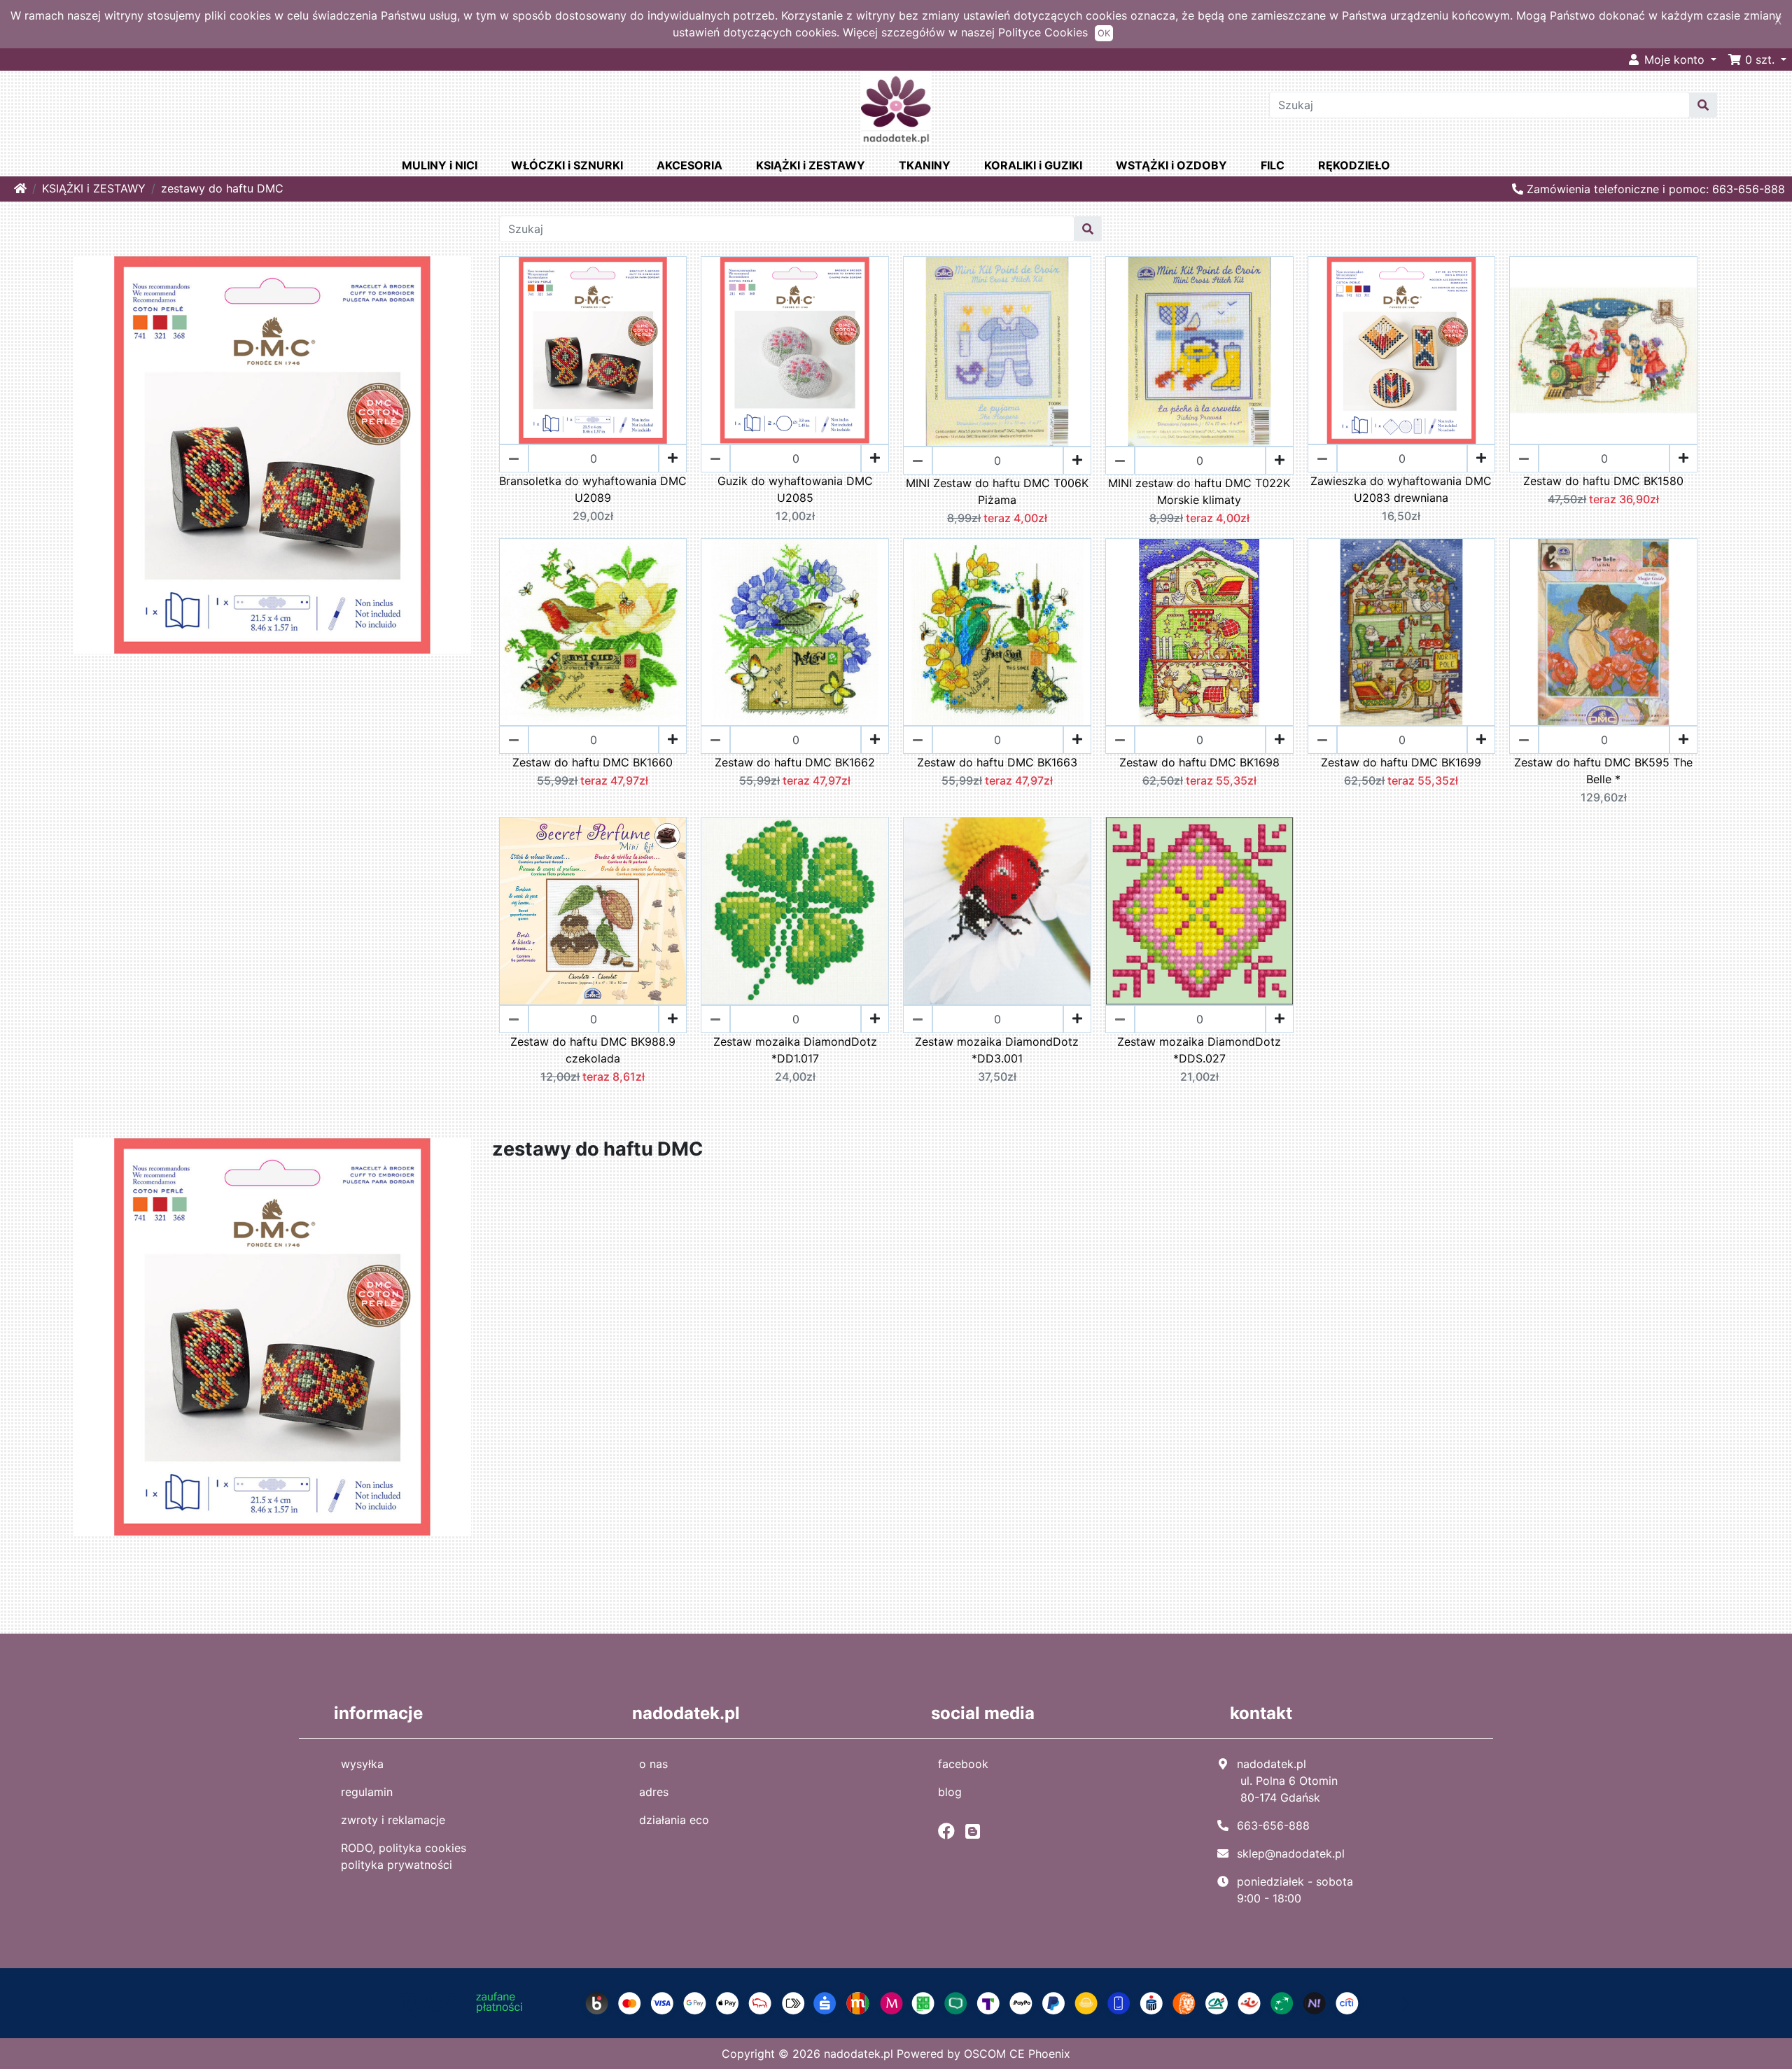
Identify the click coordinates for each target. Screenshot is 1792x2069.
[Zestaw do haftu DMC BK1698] (1199, 632)
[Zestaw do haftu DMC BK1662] (795, 632)
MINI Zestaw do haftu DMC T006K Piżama (997, 491)
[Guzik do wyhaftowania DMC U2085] (795, 350)
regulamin (367, 1792)
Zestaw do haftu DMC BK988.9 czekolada (593, 1050)
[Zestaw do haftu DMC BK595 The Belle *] (1603, 632)
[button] (1757, 59)
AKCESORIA (689, 165)
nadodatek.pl (859, 2054)
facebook (963, 1764)
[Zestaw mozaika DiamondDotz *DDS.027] (1199, 911)
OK (1104, 33)
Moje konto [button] (1674, 59)
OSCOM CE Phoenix (1017, 2054)
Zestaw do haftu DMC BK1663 (997, 762)
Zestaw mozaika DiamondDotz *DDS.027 (1199, 1050)
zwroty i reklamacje (393, 1820)
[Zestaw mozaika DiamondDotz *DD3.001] (997, 911)
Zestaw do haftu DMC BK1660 (593, 762)
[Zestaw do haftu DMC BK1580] (1603, 350)
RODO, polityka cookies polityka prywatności (404, 1856)
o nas (653, 1764)
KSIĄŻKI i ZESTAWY (811, 165)
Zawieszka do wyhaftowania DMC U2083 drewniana (1401, 489)
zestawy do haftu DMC (222, 188)
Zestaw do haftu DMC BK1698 (1199, 762)
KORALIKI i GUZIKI (1033, 165)
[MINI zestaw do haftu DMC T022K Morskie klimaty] (1199, 351)
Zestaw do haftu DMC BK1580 (1603, 481)
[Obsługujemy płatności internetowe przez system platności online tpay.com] (896, 2002)
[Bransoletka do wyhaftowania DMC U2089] (593, 350)
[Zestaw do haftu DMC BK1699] (1402, 632)
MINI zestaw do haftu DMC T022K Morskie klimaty (1199, 491)
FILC (1273, 165)
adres (654, 1792)
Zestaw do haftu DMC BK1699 (1401, 762)
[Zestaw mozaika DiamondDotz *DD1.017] (795, 911)
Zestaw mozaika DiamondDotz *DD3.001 (997, 1050)
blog (950, 1792)
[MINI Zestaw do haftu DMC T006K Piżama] (997, 351)
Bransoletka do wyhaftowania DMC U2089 (593, 489)
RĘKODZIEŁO (1354, 165)
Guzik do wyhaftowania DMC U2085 (795, 489)
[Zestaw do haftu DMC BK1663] (997, 632)
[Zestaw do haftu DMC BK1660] (593, 632)
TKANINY (925, 165)
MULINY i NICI (440, 165)
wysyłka (362, 1764)
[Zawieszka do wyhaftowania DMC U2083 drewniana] (1402, 350)
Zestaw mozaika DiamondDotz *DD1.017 (795, 1050)
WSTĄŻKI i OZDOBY (1171, 165)
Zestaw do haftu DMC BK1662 (795, 762)
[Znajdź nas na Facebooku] (950, 1831)
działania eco (674, 1820)
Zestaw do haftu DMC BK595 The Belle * (1603, 771)
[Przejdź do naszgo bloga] (976, 1831)
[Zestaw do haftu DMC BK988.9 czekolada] (593, 911)
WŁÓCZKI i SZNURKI (567, 165)
